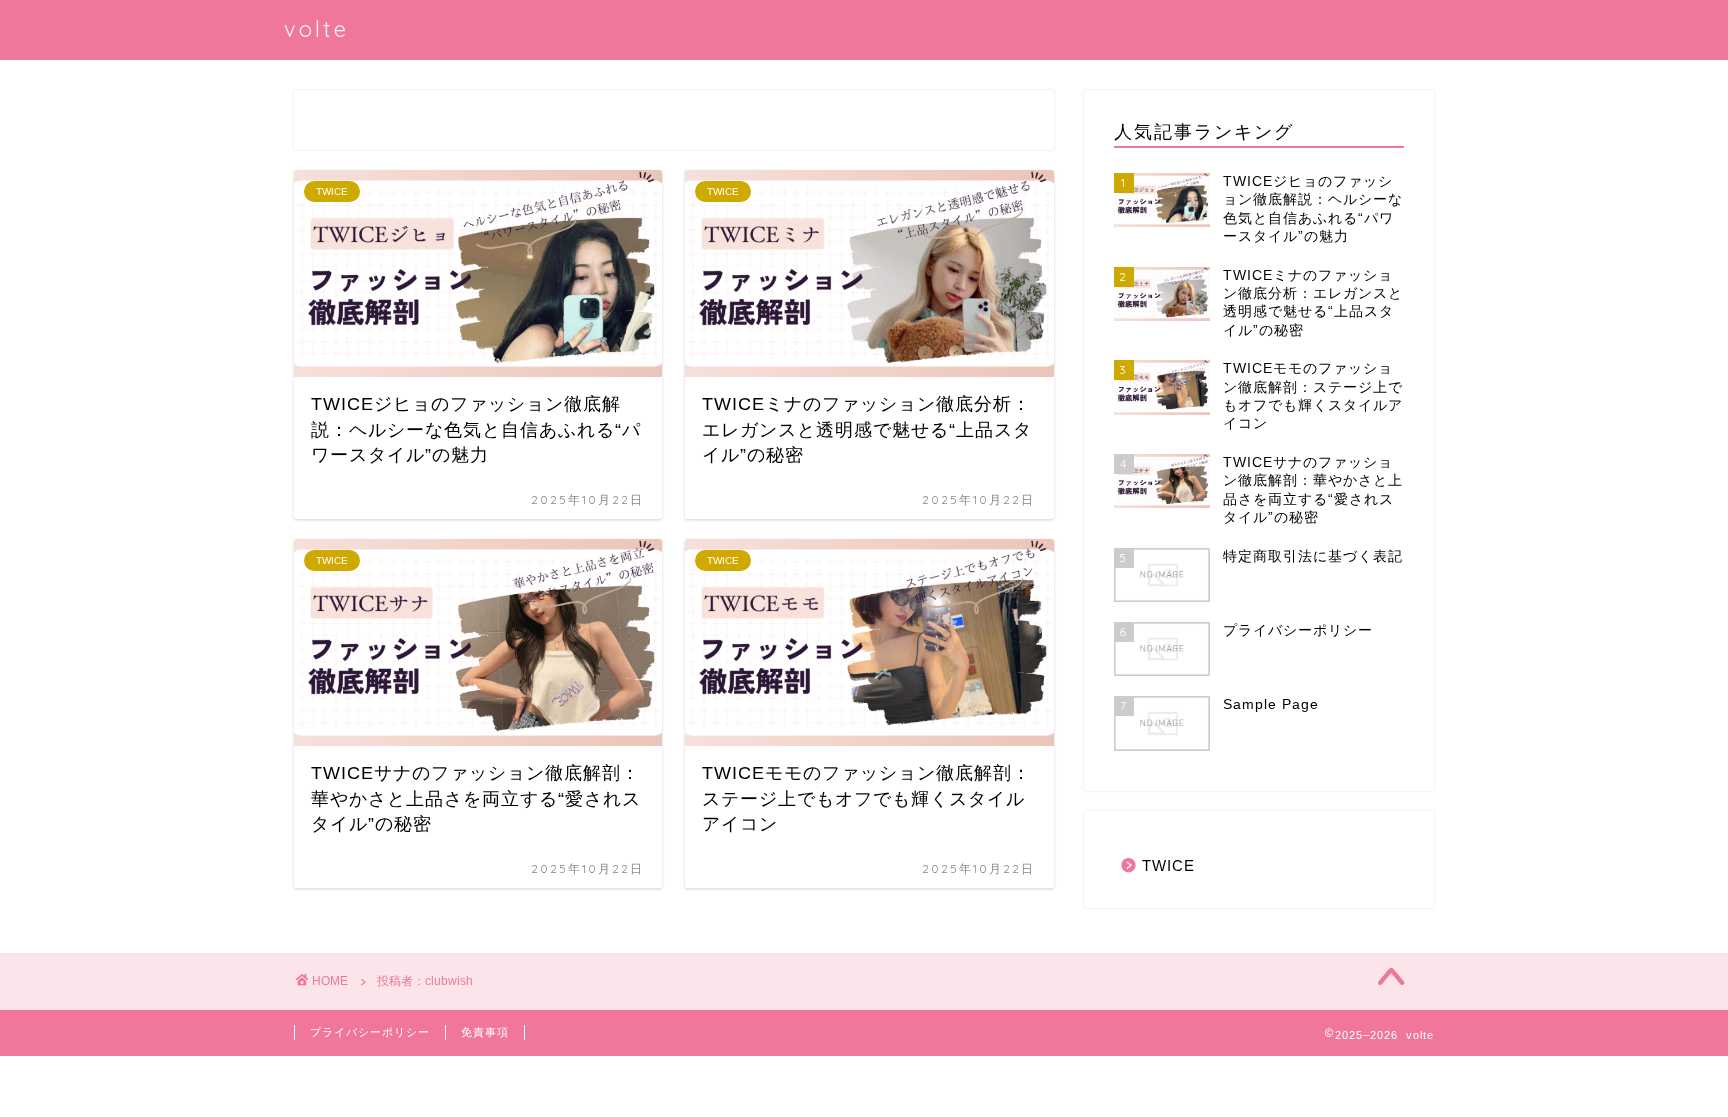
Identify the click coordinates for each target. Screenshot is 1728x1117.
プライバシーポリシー (370, 1032)
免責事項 (485, 1032)
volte (316, 28)
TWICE (1168, 865)
